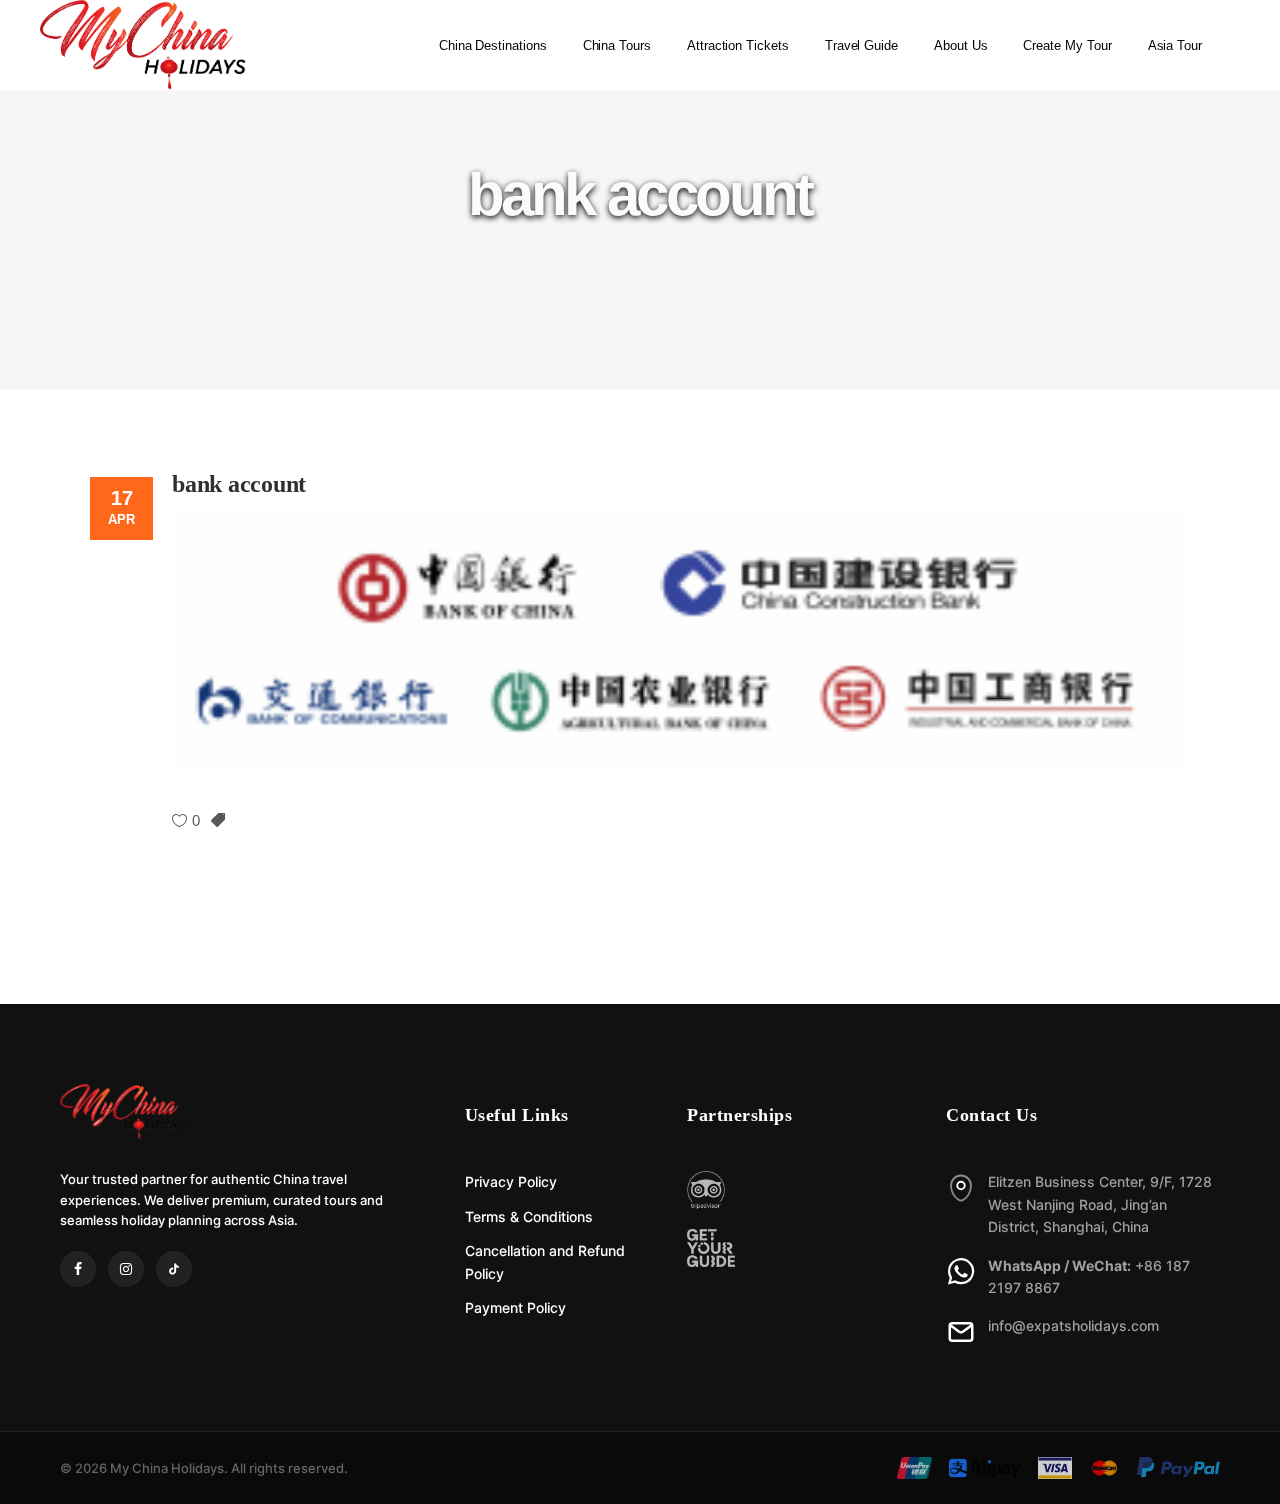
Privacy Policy (511, 1181)
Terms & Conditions (529, 1216)
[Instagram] (126, 1269)
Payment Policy (515, 1307)
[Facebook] (78, 1269)
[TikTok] (174, 1269)
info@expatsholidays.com (1073, 1325)
